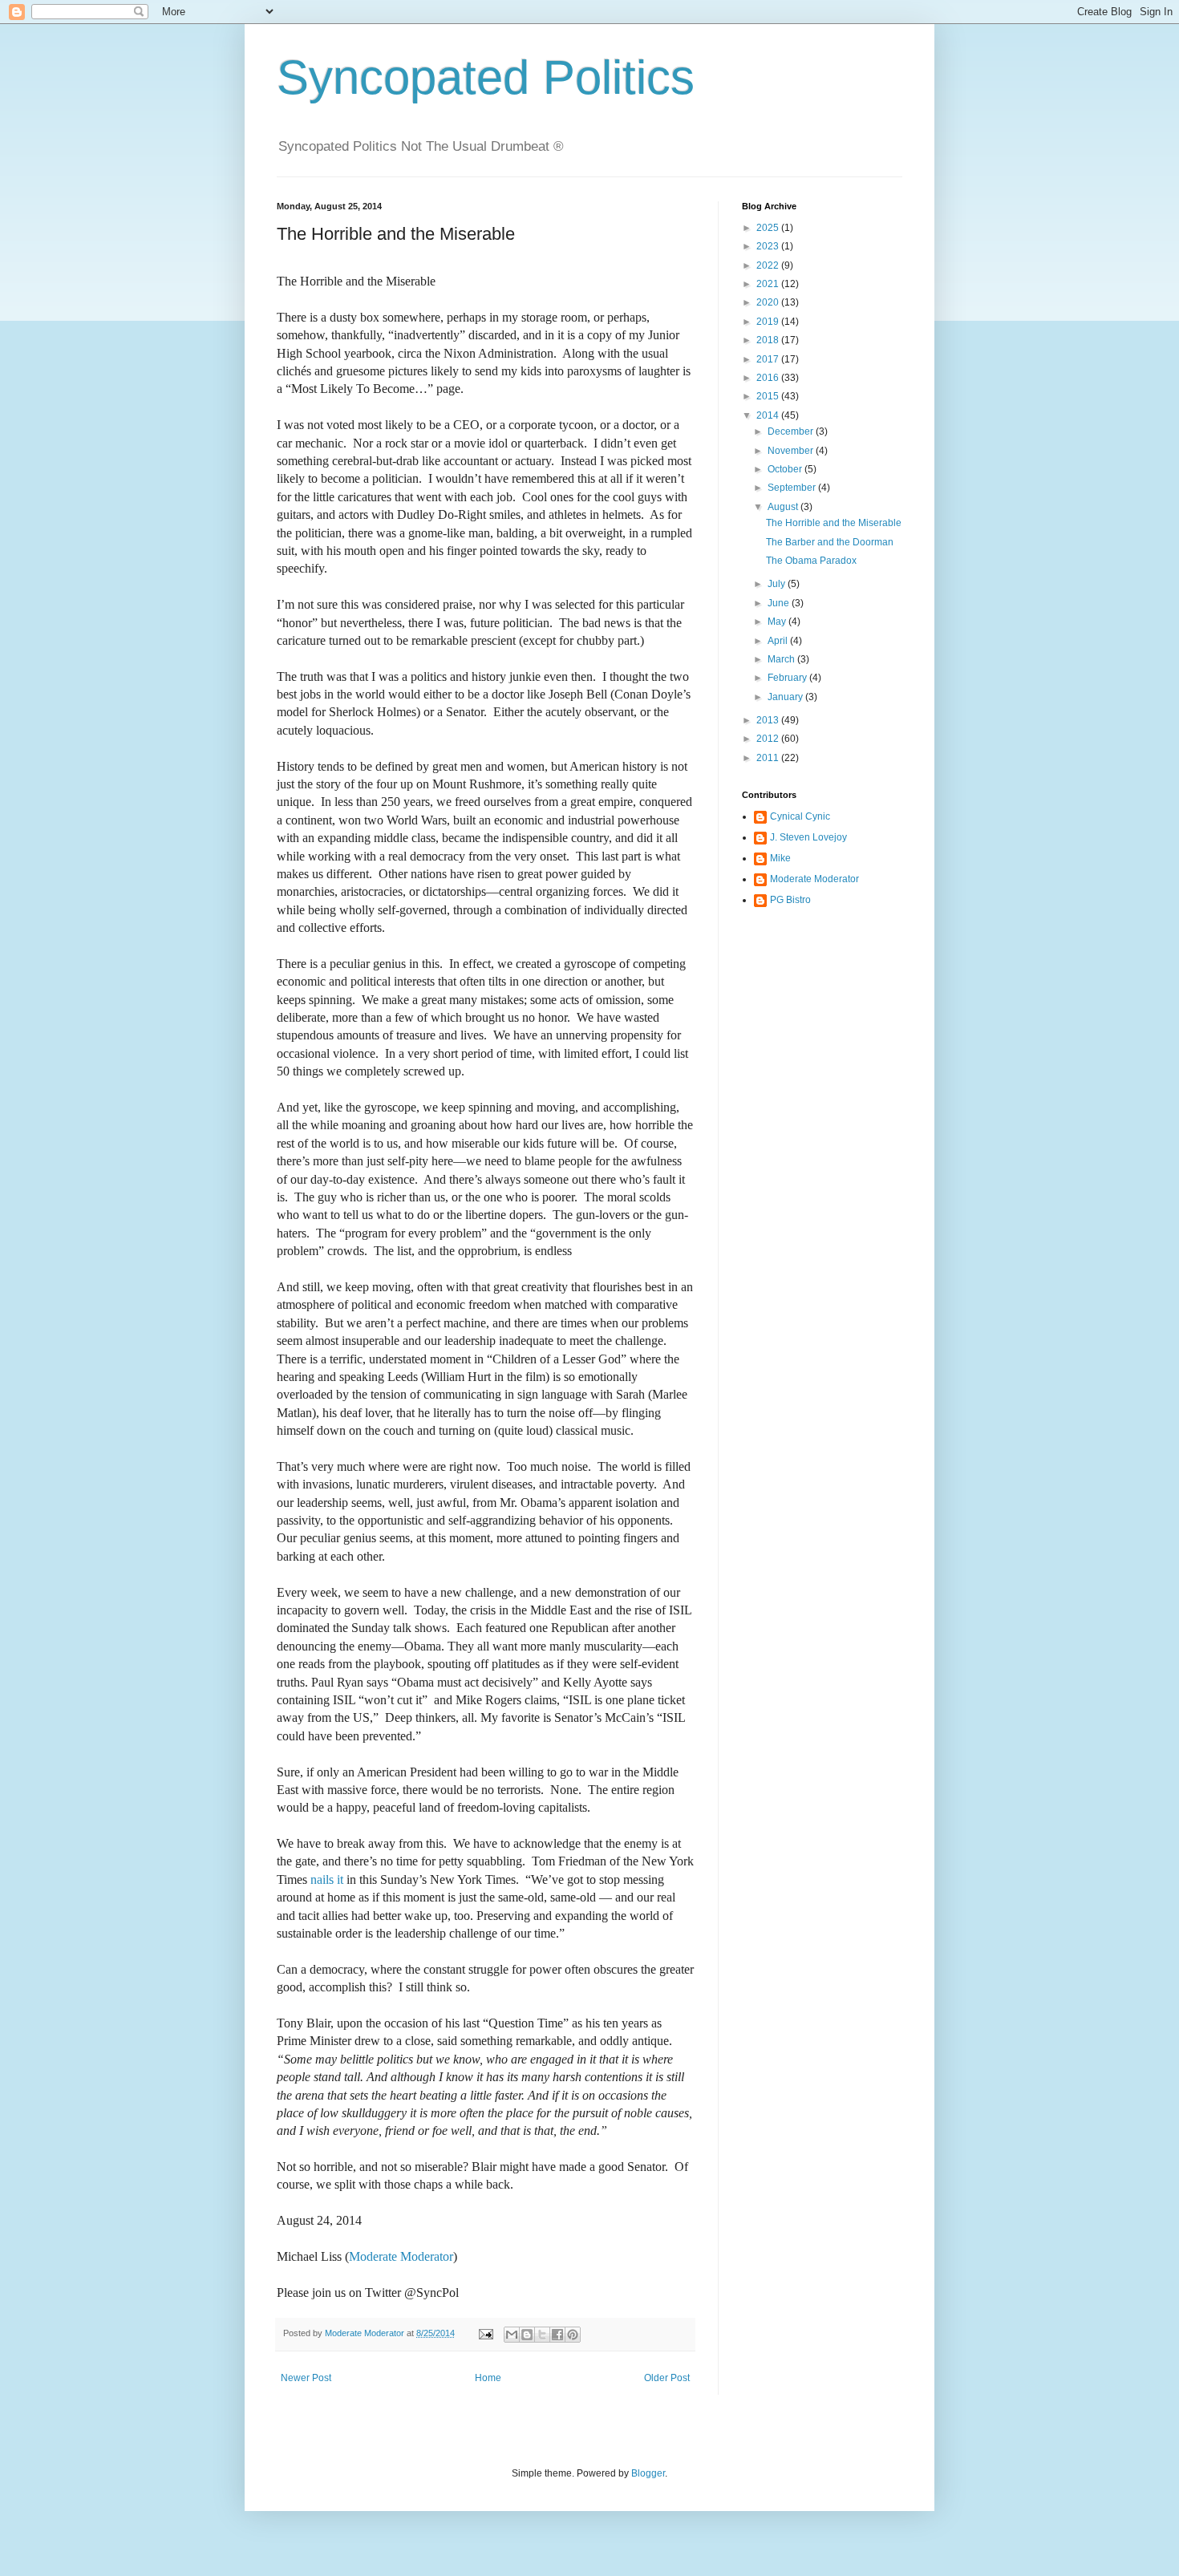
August (784, 507)
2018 (769, 340)
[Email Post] (485, 2333)
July (778, 584)
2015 (769, 396)
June (780, 603)
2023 (769, 246)
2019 (769, 322)
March (782, 659)
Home (488, 2378)
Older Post (667, 2378)
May (778, 622)
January (786, 697)
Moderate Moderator (401, 2256)
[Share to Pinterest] (573, 2335)
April (779, 641)
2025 (769, 228)
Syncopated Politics (486, 77)
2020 (769, 302)
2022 (769, 265)
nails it (327, 1879)
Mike (780, 858)
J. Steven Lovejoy (808, 837)
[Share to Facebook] (557, 2335)
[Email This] (512, 2335)
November (792, 451)
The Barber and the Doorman (830, 542)
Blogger (648, 2473)
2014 (769, 415)
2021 (769, 284)
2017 (769, 359)
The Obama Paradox (811, 561)
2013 (769, 720)
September (793, 488)
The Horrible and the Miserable (834, 523)
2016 (769, 378)
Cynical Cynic (800, 816)
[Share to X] (542, 2335)
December (792, 431)
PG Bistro (790, 900)
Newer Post (306, 2378)
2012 (769, 739)
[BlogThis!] (527, 2335)
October (786, 469)
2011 (769, 758)
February (788, 678)
